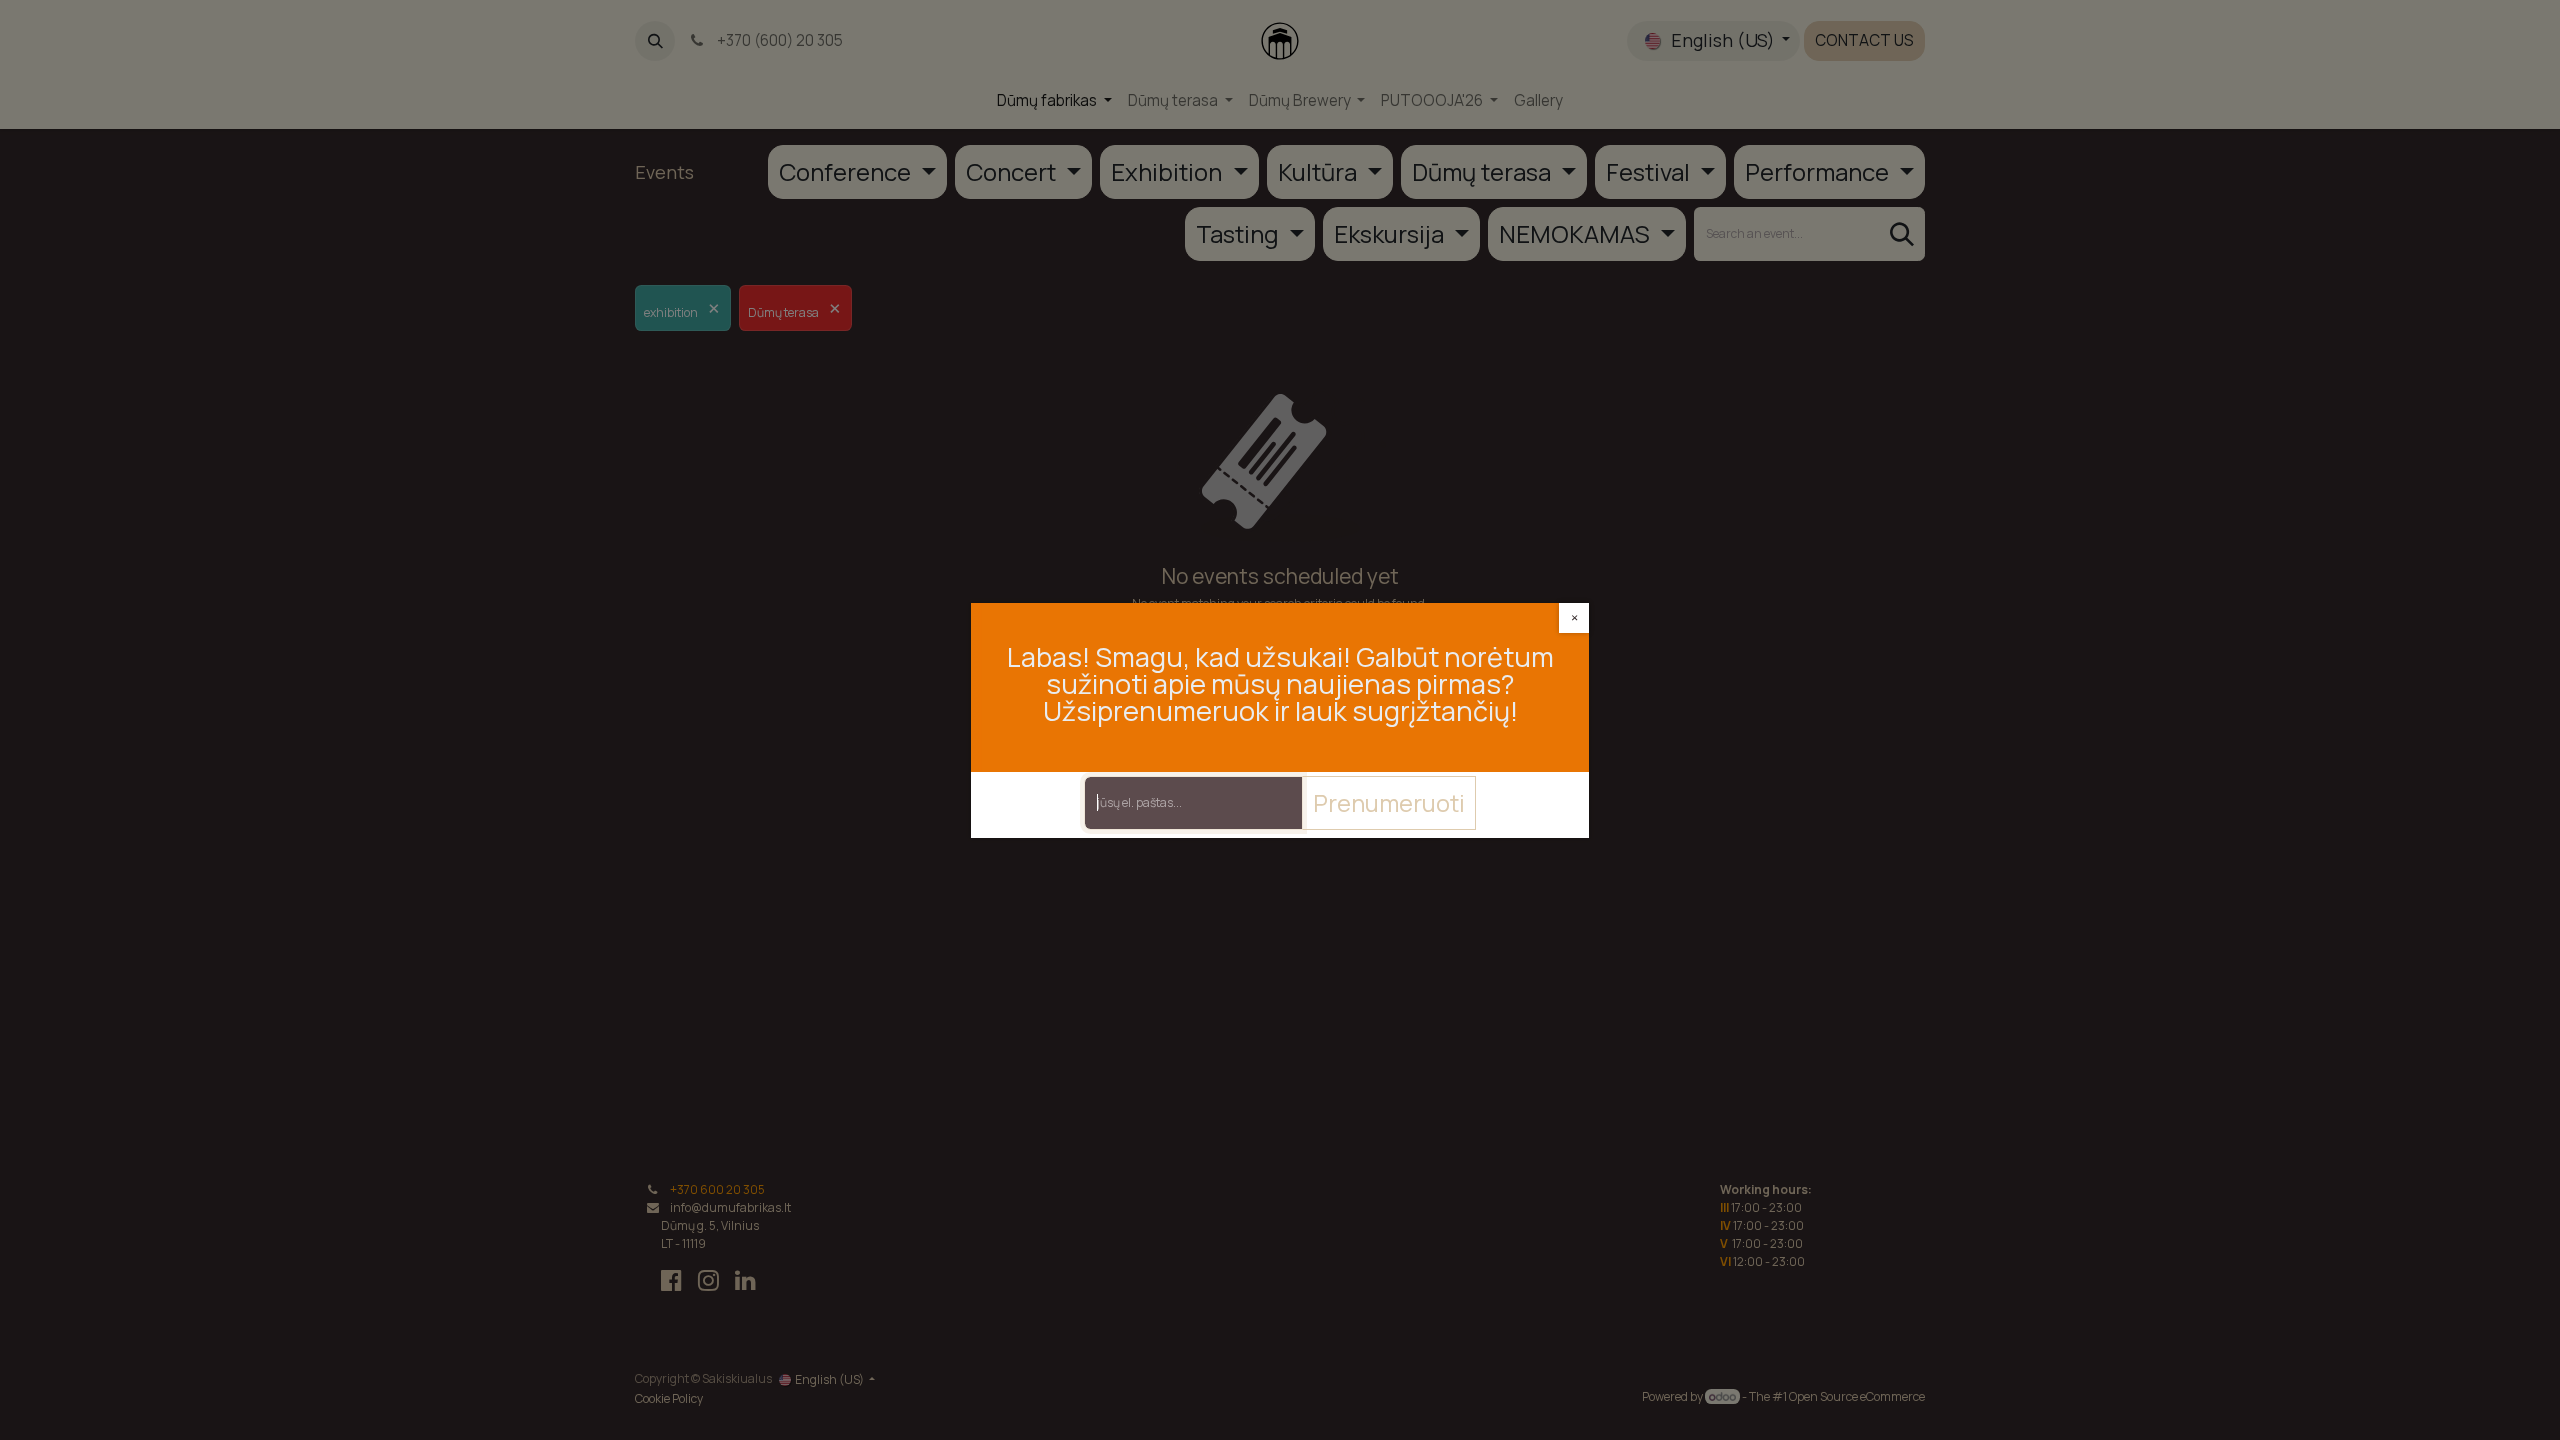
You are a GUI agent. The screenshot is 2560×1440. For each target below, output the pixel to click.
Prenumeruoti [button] (1389, 802)
